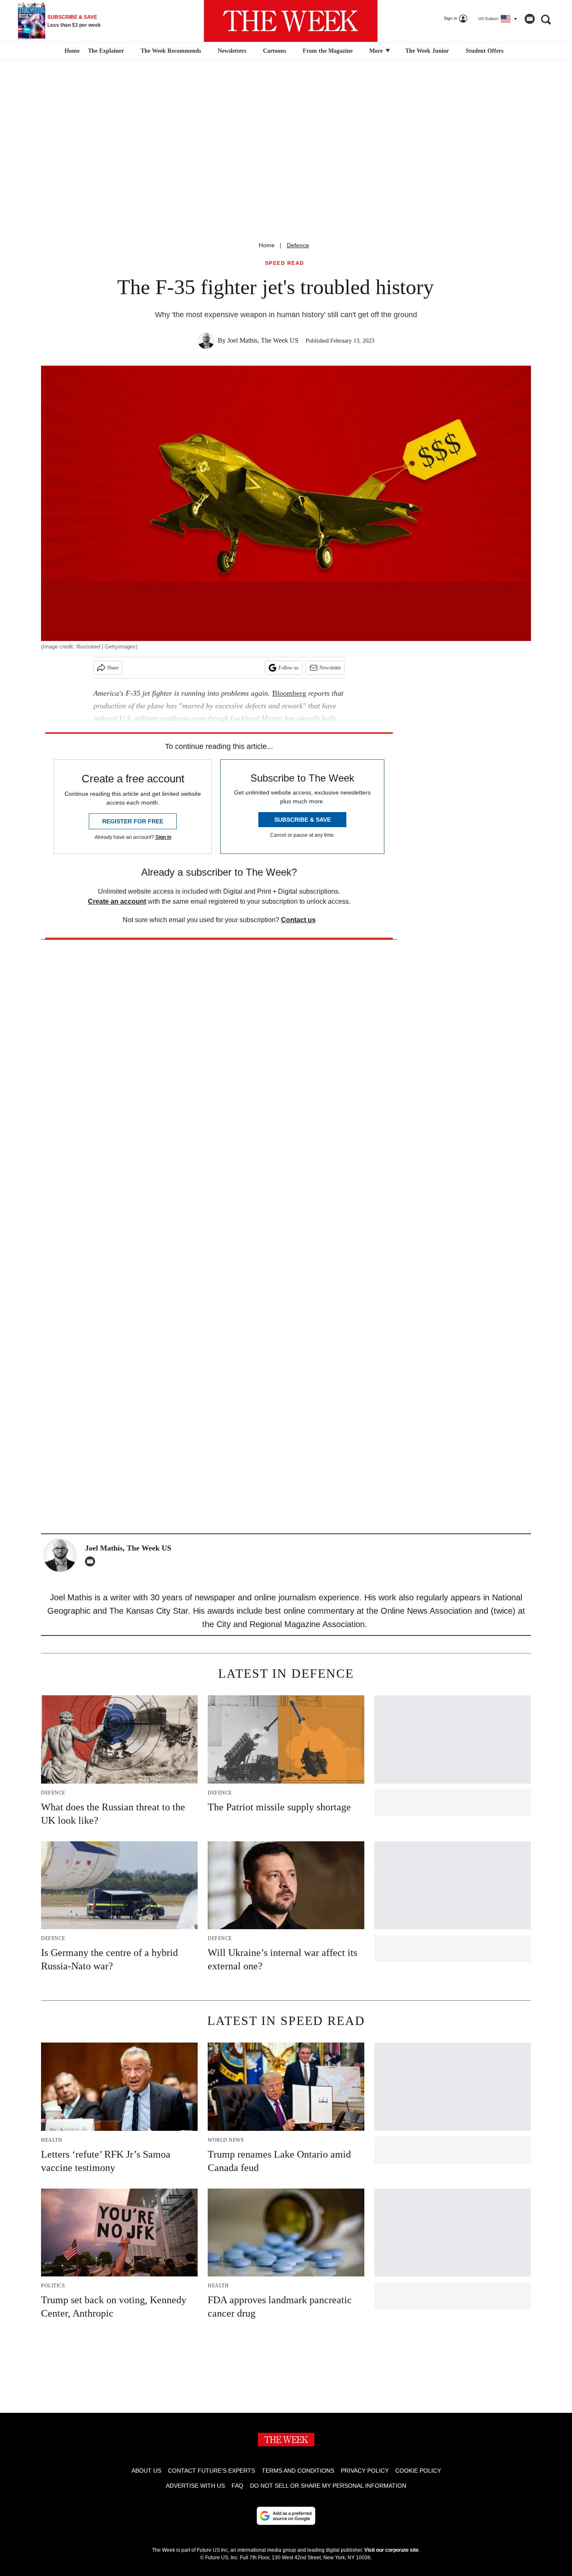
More (377, 51)
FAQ (237, 2486)
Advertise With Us (195, 2486)
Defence (298, 245)
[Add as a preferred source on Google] (286, 2516)
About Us (146, 2471)
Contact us (298, 920)
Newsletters (232, 51)
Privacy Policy (365, 2471)
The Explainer (106, 51)
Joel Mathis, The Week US (263, 340)
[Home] (71, 51)
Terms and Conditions (298, 2471)
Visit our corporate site (392, 2550)
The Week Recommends (171, 51)
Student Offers (484, 51)
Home (267, 245)
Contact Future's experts (211, 2471)
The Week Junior (427, 51)
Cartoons (274, 51)
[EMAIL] (92, 1561)
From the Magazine (328, 51)
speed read (285, 263)
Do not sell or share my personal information (328, 2486)
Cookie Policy (418, 2471)
